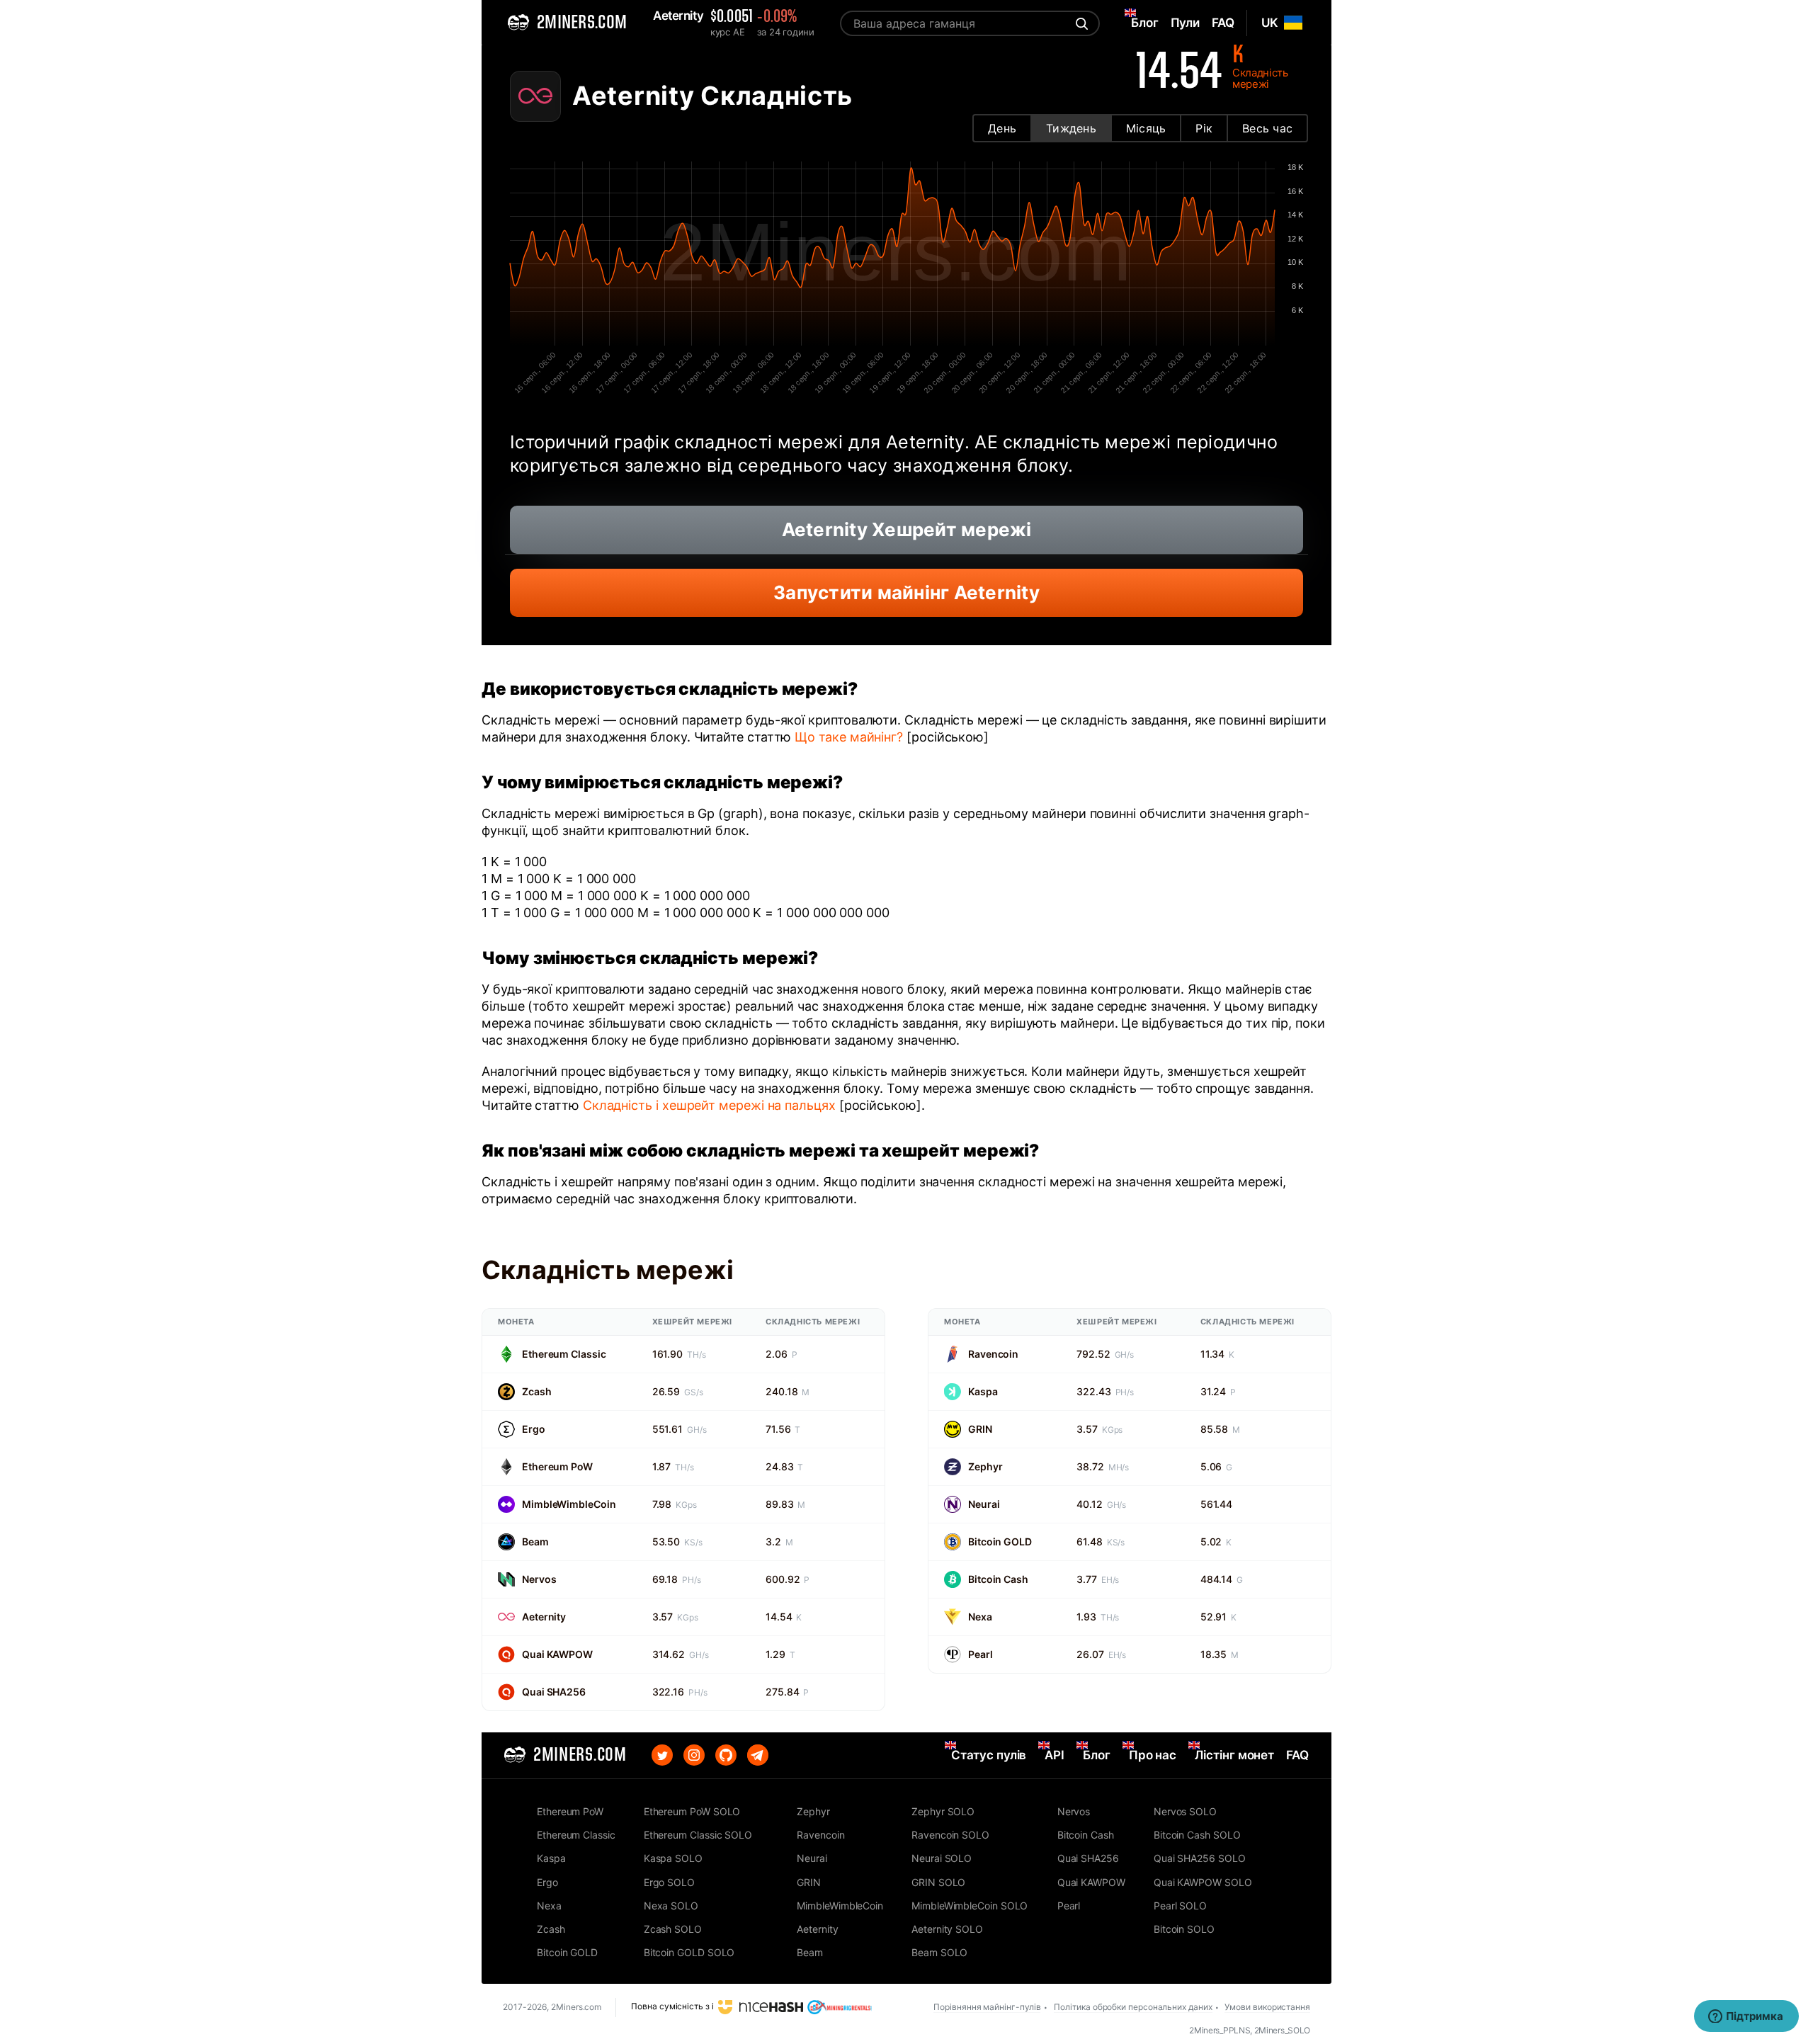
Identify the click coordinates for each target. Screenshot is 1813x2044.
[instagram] (694, 1755)
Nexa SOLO (671, 1906)
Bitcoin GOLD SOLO (689, 1952)
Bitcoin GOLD (1000, 1541)
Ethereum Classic (564, 1354)
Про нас (1153, 1755)
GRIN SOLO (938, 1882)
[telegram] (758, 1755)
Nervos (539, 1579)
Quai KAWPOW (557, 1654)
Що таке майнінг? (849, 737)
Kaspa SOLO (673, 1858)
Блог (1097, 1755)
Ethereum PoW (557, 1466)
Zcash (537, 1391)
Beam (535, 1541)
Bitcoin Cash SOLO (1197, 1835)
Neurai (984, 1504)
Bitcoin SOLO (1184, 1929)
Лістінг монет (1234, 1755)
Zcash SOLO (673, 1929)
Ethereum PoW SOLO (692, 1811)
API (1055, 1755)
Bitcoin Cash (998, 1579)
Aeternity (544, 1617)
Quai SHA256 (554, 1692)
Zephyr (985, 1466)
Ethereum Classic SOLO (698, 1835)
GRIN (980, 1429)
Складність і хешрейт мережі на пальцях (709, 1105)
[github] (726, 1755)
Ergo (534, 1429)
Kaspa (983, 1391)
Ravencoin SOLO (950, 1835)
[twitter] (662, 1755)
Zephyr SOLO (943, 1811)
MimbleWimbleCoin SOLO (970, 1906)
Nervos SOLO (1185, 1811)
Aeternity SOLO (947, 1929)
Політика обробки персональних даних (1133, 2007)
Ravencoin (993, 1354)
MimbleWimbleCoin (569, 1504)
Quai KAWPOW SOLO (1203, 1882)
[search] (1080, 23)
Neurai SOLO (942, 1858)
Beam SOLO (939, 1952)
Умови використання (1267, 2007)
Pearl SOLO (1180, 1906)
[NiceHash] (761, 2007)
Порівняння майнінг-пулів (987, 2007)
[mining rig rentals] (840, 2007)
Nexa (980, 1617)
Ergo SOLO (669, 1882)
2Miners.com (576, 2007)
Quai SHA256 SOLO (1200, 1858)
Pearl (981, 1654)
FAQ (1297, 1755)
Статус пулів (989, 1755)
